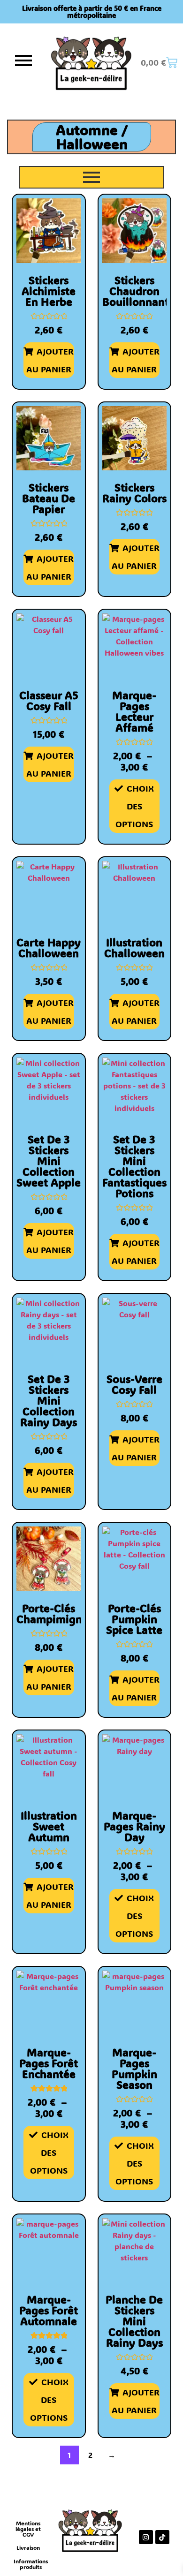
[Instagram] (146, 2537)
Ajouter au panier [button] (50, 360)
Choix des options (135, 806)
